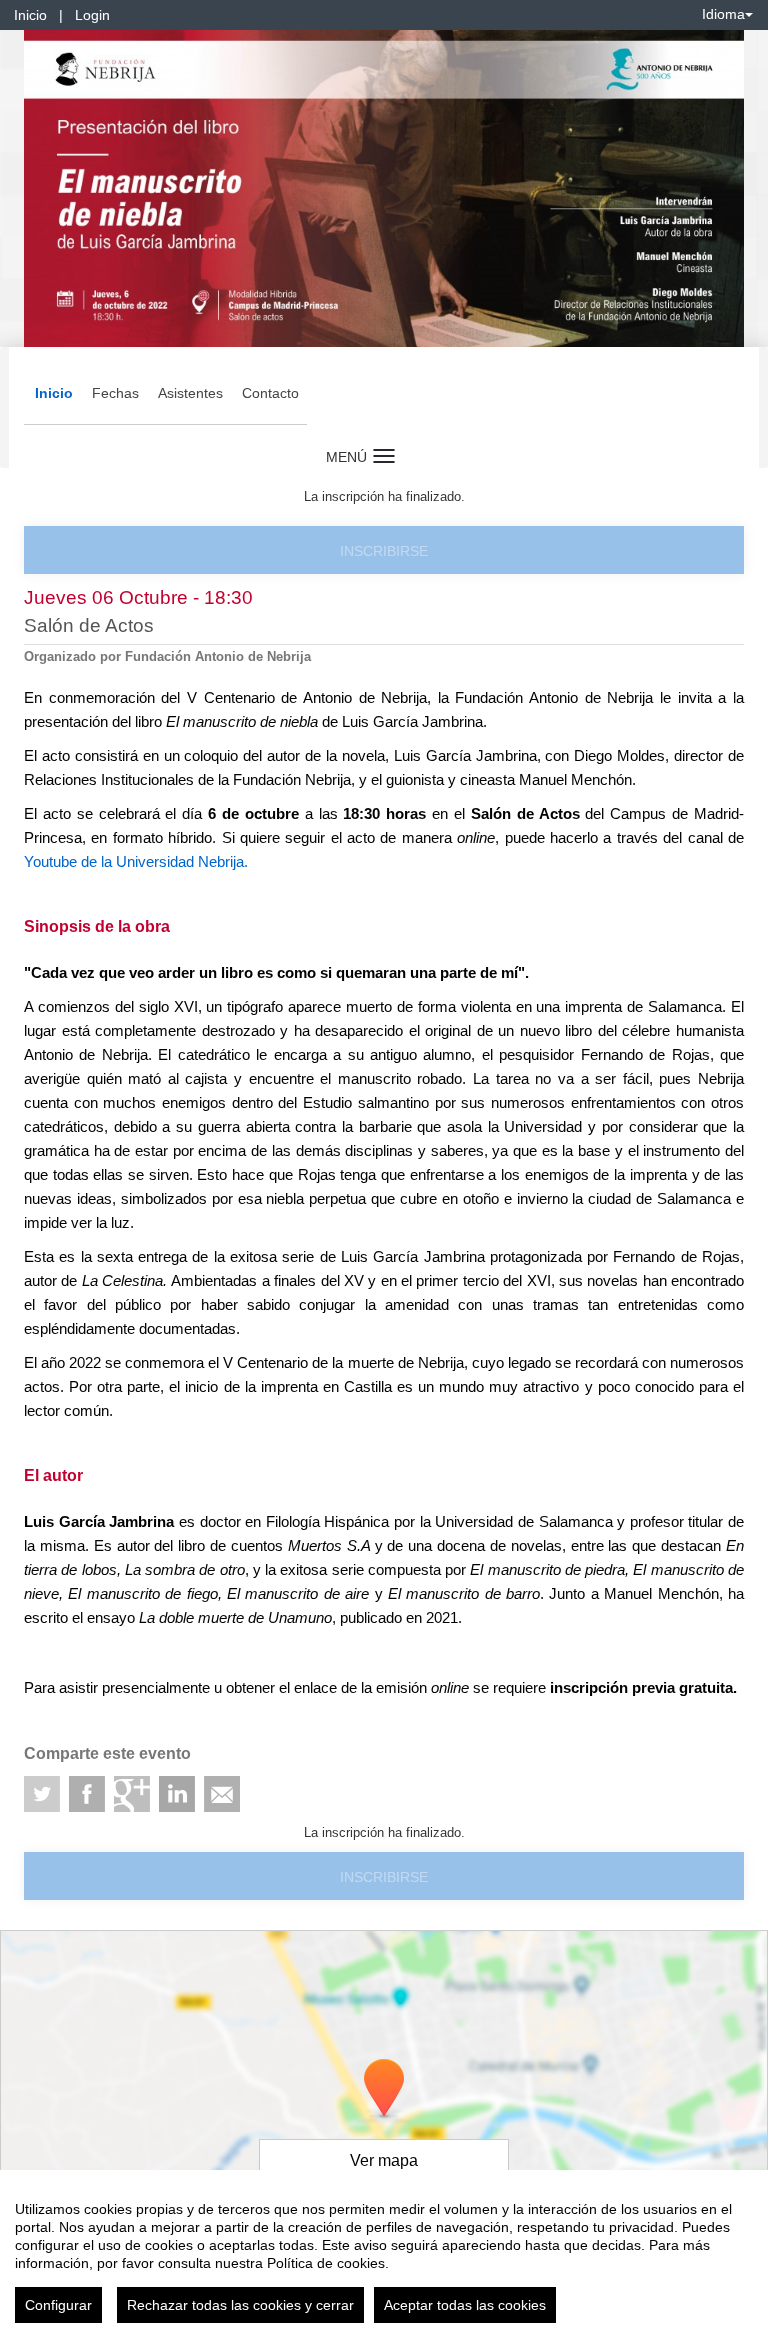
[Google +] (132, 1794)
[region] (384, 2254)
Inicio (30, 15)
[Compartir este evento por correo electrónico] (222, 1794)
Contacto (270, 393)
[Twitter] (42, 1794)
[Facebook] (87, 1794)
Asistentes (190, 393)
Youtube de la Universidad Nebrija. (136, 862)
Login (92, 15)
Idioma (723, 14)
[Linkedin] (177, 1794)
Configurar (58, 2305)
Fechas (115, 393)
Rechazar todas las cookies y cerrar (240, 2305)
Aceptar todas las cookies (465, 2305)
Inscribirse (384, 551)
